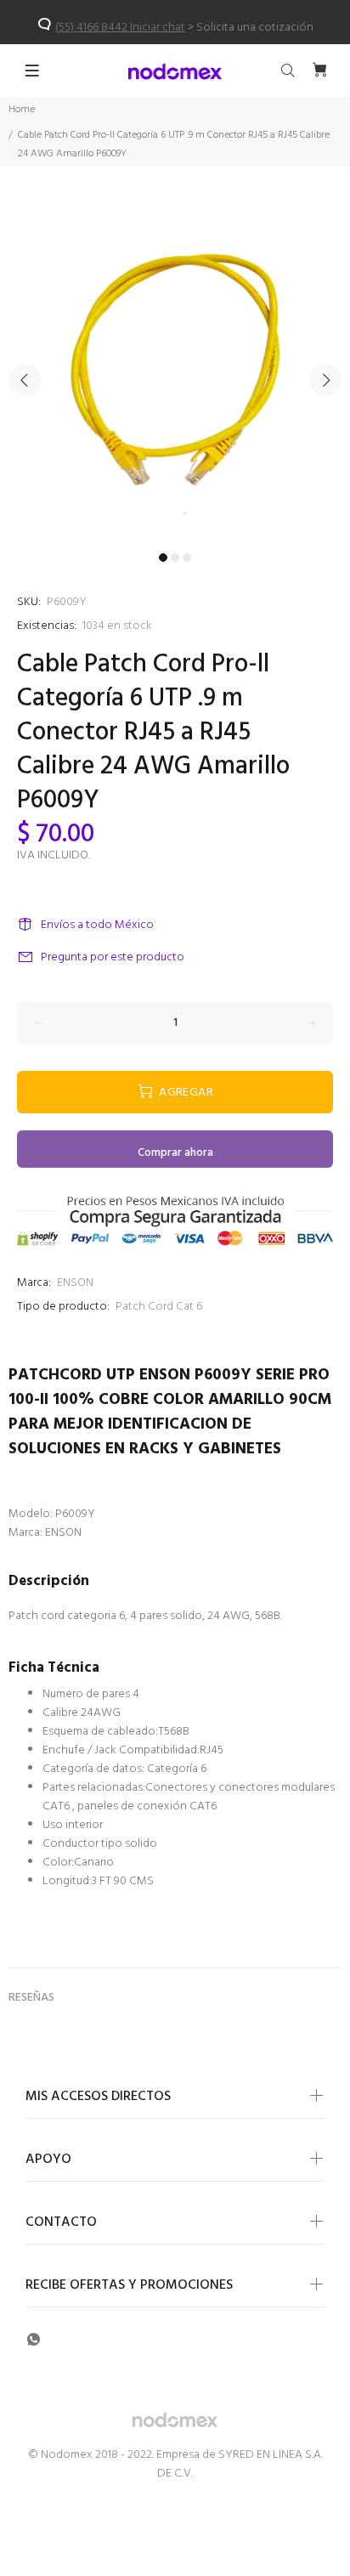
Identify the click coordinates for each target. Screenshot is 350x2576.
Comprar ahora (175, 1153)
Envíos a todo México (97, 925)
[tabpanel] (175, 370)
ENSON (75, 1283)
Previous (25, 380)
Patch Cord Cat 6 (159, 1307)
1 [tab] (163, 558)
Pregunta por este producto (113, 957)
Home (22, 110)
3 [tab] (187, 558)
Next (325, 380)
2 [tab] (175, 558)
